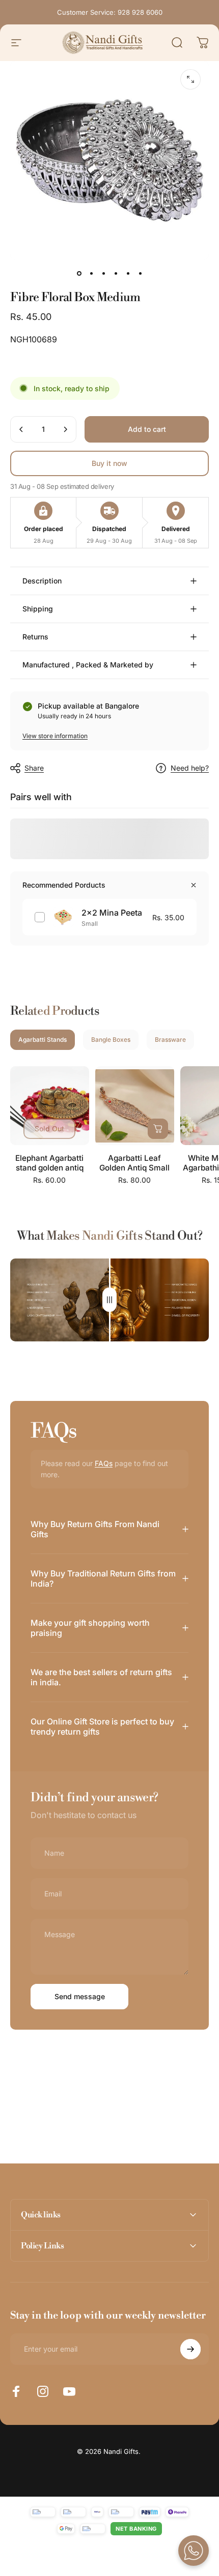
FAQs (104, 1463)
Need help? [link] (190, 768)
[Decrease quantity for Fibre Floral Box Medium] (21, 429)
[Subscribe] (190, 2349)
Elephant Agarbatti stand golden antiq (49, 1163)
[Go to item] (79, 274)
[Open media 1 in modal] (190, 79)
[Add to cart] (158, 1129)
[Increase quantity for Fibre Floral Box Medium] (65, 429)
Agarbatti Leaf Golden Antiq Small (134, 1163)
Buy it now (109, 463)
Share (34, 768)
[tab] (43, 1040)
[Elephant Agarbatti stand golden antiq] (50, 1106)
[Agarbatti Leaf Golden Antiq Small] (135, 1106)
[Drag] (109, 1300)
